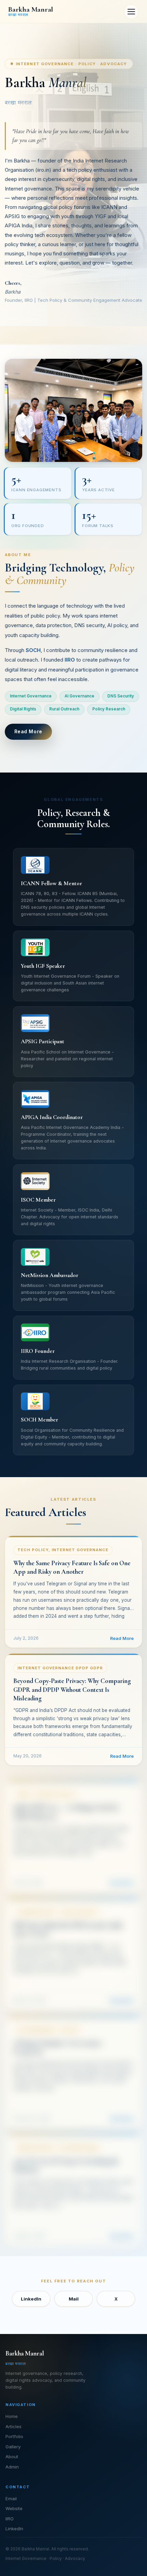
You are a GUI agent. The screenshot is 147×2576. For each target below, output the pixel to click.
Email (11, 2499)
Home (12, 2416)
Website (14, 2508)
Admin (12, 2467)
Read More (28, 731)
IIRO (10, 2519)
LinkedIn (31, 2299)
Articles (14, 2426)
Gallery (13, 2447)
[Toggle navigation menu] (131, 12)
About (12, 2457)
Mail (74, 2299)
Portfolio (14, 2436)
